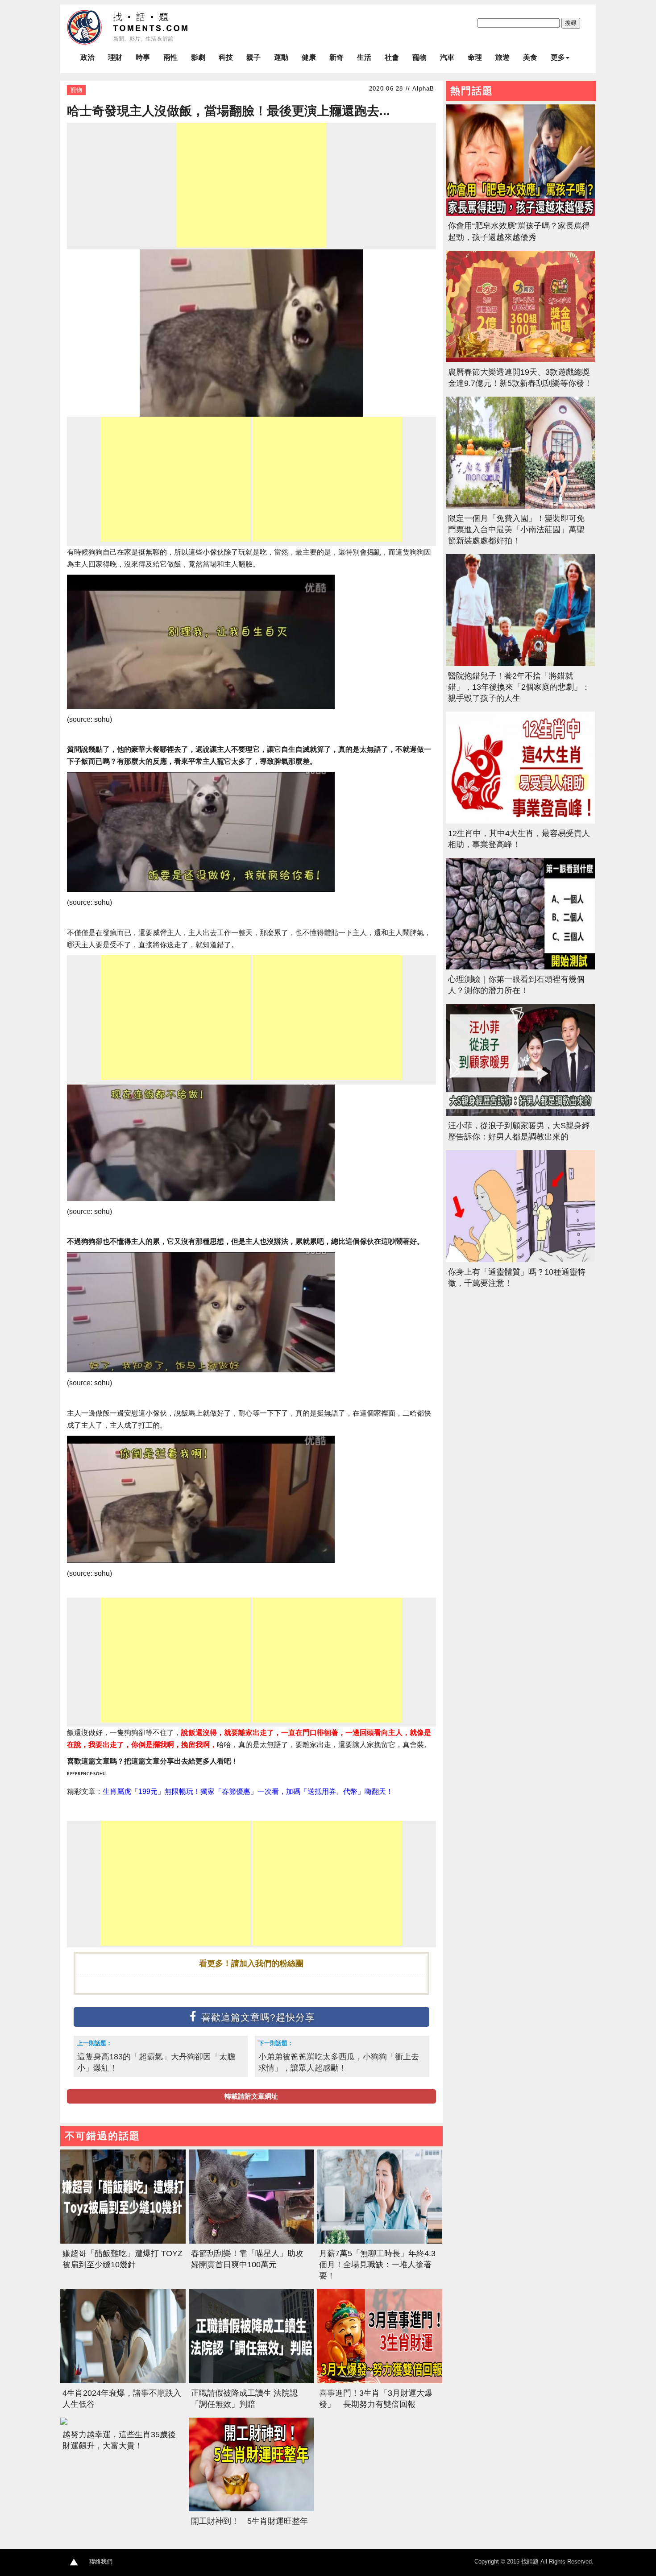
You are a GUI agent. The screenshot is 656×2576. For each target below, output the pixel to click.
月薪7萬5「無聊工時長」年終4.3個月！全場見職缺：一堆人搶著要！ (377, 2265)
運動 (281, 57)
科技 (226, 57)
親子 (253, 57)
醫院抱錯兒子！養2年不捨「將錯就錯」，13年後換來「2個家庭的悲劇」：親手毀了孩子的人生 (519, 687)
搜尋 (571, 23)
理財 (115, 57)
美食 (530, 57)
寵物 (419, 57)
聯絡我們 (101, 2562)
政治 (87, 57)
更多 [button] (558, 57)
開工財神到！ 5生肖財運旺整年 (249, 2521)
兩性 (170, 57)
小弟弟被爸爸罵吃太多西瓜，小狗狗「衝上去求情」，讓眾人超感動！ (339, 2062)
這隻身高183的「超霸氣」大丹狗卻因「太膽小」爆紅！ (156, 2062)
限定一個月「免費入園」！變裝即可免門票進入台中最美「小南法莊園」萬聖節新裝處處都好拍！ (516, 530)
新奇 (336, 57)
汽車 (447, 57)
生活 (364, 57)
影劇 (198, 57)
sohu (102, 719)
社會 (392, 57)
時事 (143, 57)
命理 (475, 57)
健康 (309, 57)
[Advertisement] (251, 185)
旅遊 (502, 57)
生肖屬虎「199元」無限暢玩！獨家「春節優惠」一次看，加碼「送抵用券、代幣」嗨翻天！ (248, 1791)
